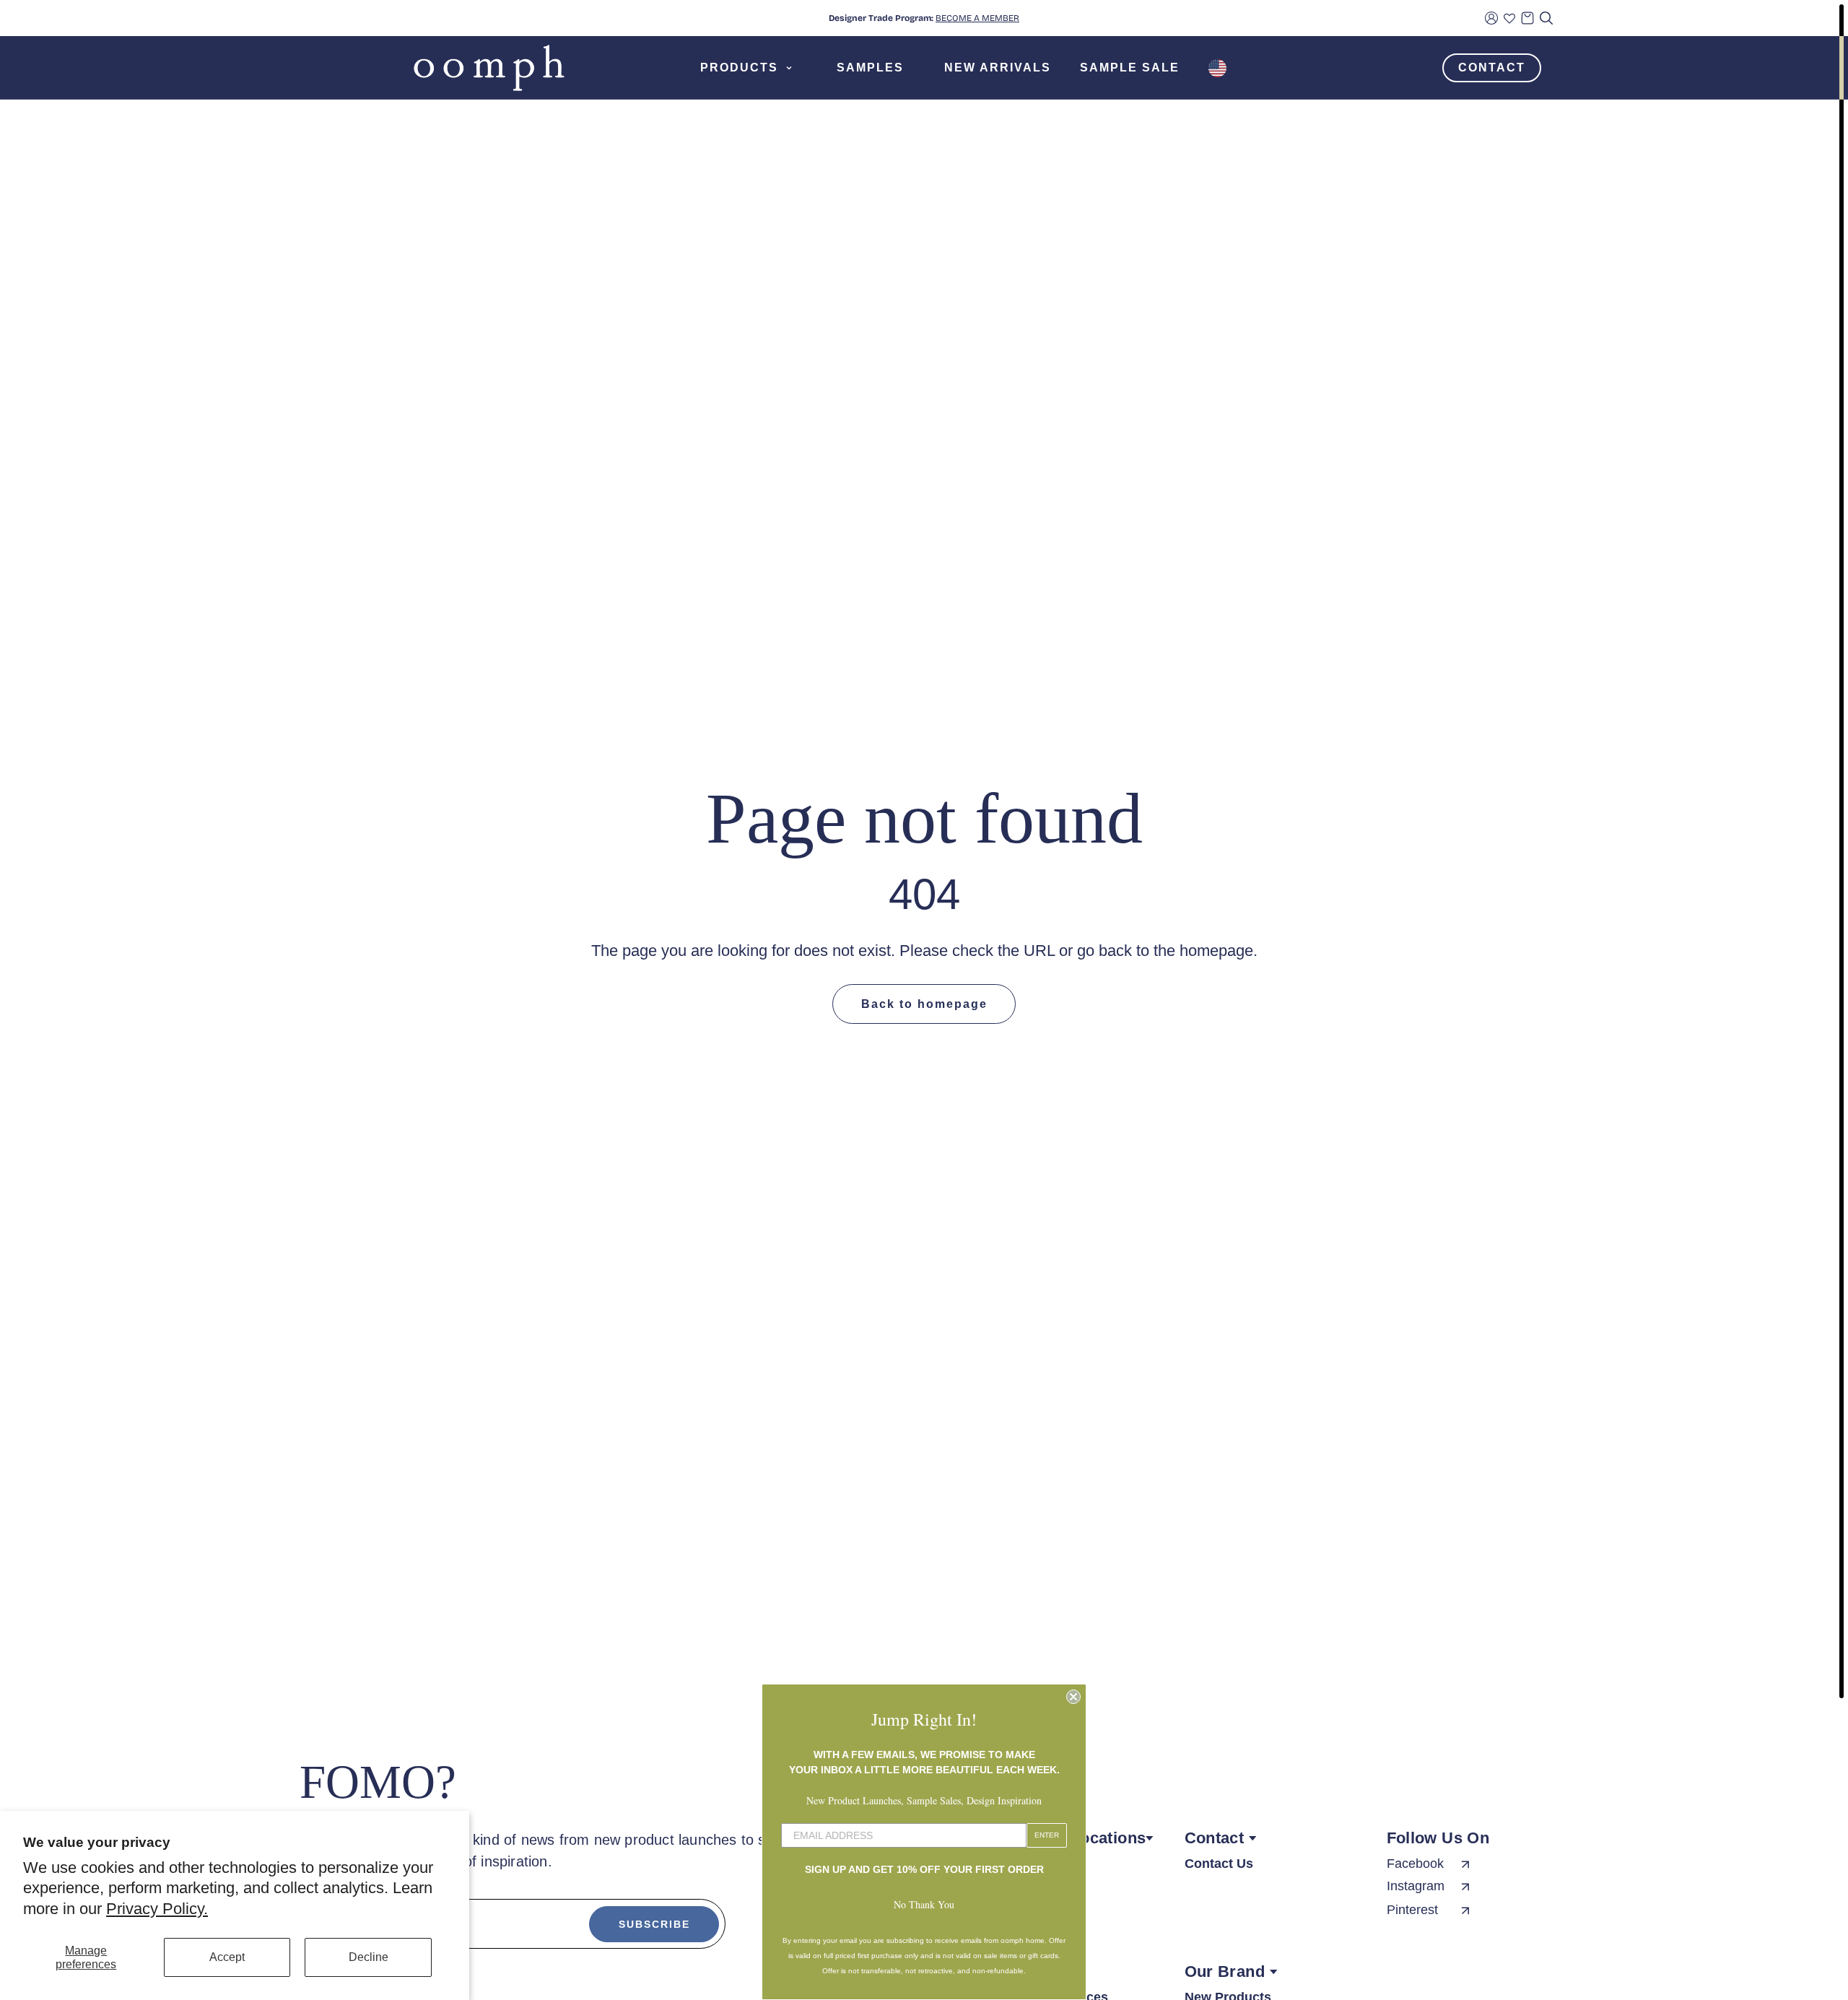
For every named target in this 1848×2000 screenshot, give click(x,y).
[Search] (1546, 18)
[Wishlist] (1509, 18)
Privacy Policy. (157, 1909)
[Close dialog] (1073, 1697)
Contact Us (1219, 1864)
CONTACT (1492, 68)
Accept (227, 1957)
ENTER (1047, 1835)
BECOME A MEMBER (977, 18)
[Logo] (489, 68)
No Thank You (924, 1904)
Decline (369, 1957)
